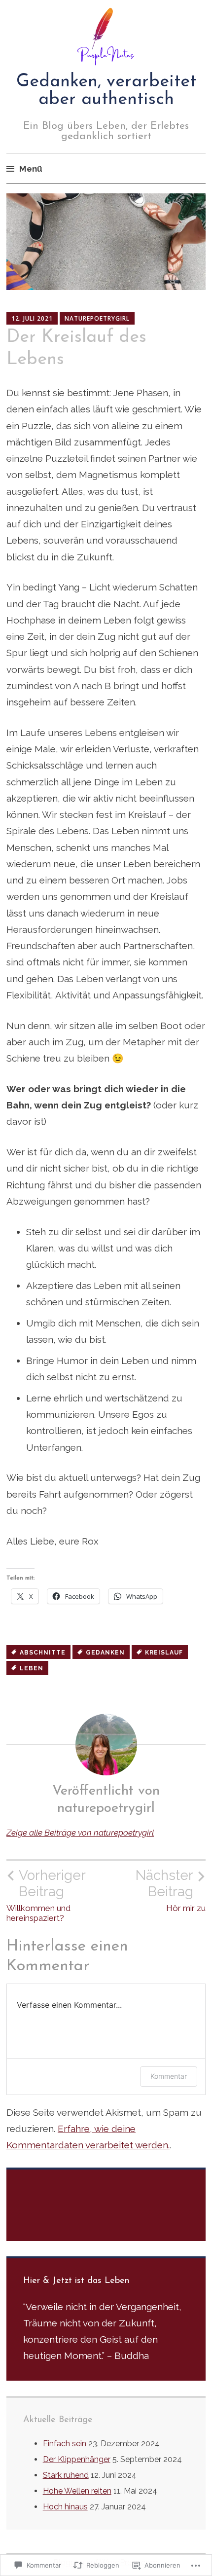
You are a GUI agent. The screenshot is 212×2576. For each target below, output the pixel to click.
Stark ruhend (66, 2475)
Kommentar (169, 2076)
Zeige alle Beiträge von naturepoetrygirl (80, 1833)
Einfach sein (65, 2444)
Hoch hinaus (65, 2507)
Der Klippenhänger (77, 2459)
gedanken (105, 1653)
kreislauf (164, 1653)
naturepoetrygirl (97, 318)
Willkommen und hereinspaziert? (46, 1895)
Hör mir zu (171, 1890)
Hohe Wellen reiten (77, 2491)
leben (32, 1668)
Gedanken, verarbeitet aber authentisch (106, 91)
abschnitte (43, 1653)
